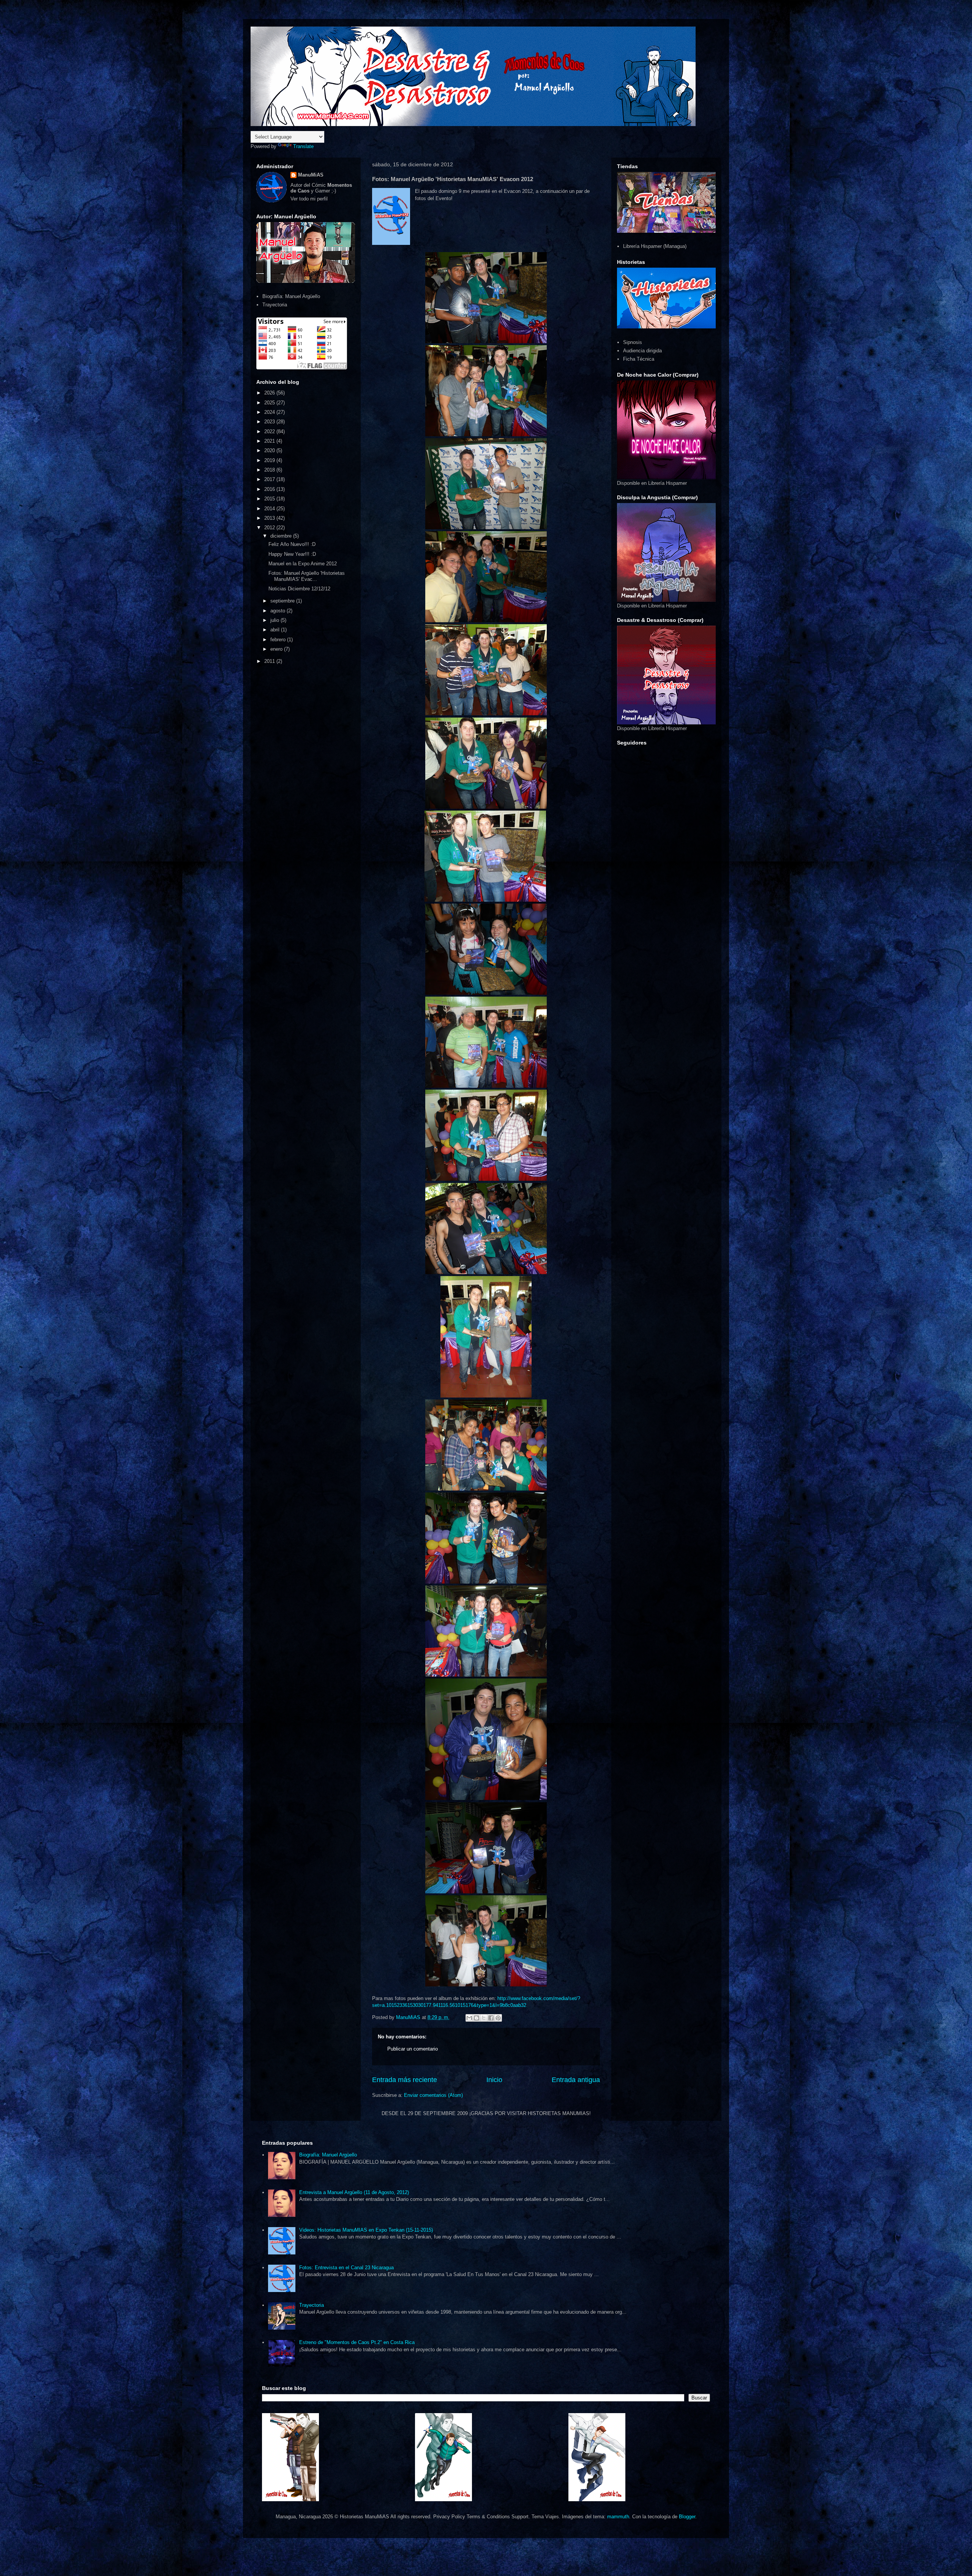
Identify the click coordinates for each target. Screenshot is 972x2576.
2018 (270, 470)
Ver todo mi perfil (309, 199)
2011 (270, 661)
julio (275, 620)
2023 (270, 422)
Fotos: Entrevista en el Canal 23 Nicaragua (346, 2268)
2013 (270, 518)
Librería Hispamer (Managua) (655, 246)
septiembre (283, 601)
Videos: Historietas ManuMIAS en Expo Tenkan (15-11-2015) (366, 2230)
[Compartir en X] (484, 2018)
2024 (270, 412)
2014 (270, 509)
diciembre (282, 536)
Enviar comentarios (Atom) (433, 2095)
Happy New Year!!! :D (292, 554)
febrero (279, 640)
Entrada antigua (576, 2080)
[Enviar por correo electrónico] (469, 2018)
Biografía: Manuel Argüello (291, 296)
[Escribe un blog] (477, 2018)
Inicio (494, 2080)
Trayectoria (275, 305)
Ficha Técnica (639, 359)
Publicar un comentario (413, 2049)
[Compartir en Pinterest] (498, 2018)
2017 (270, 479)
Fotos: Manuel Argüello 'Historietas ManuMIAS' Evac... (307, 576)
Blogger (687, 2517)
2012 (270, 528)
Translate (303, 146)
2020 (270, 450)
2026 (270, 393)
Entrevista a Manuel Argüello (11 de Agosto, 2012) (354, 2192)
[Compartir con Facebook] (491, 2018)
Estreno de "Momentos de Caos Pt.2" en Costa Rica (357, 2342)
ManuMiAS (311, 175)
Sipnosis (633, 342)
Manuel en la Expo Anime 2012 (303, 564)
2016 (270, 489)
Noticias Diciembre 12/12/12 (299, 589)
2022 (270, 431)
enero (277, 649)
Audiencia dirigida (642, 351)
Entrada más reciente (405, 2080)
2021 (270, 441)
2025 (270, 403)
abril (276, 630)
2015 (270, 499)
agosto (279, 611)
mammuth (618, 2517)
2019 (270, 460)
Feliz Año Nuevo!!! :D (292, 544)
